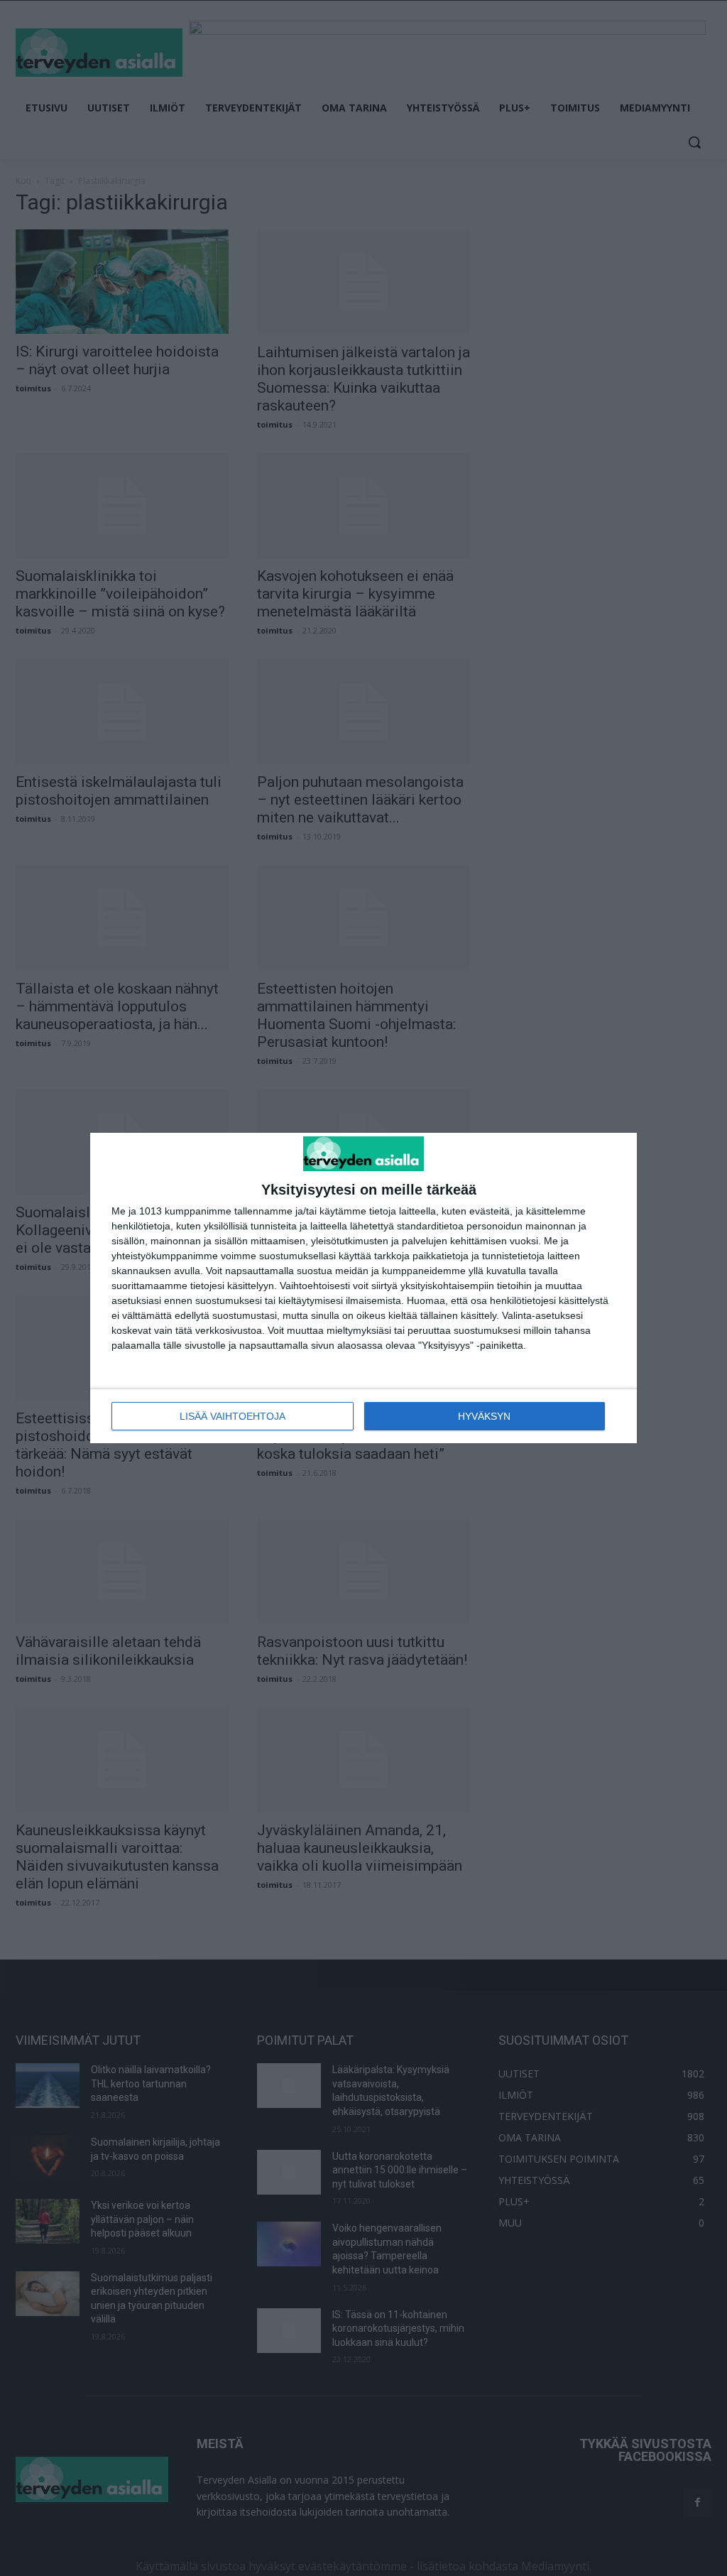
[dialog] (363, 1288)
